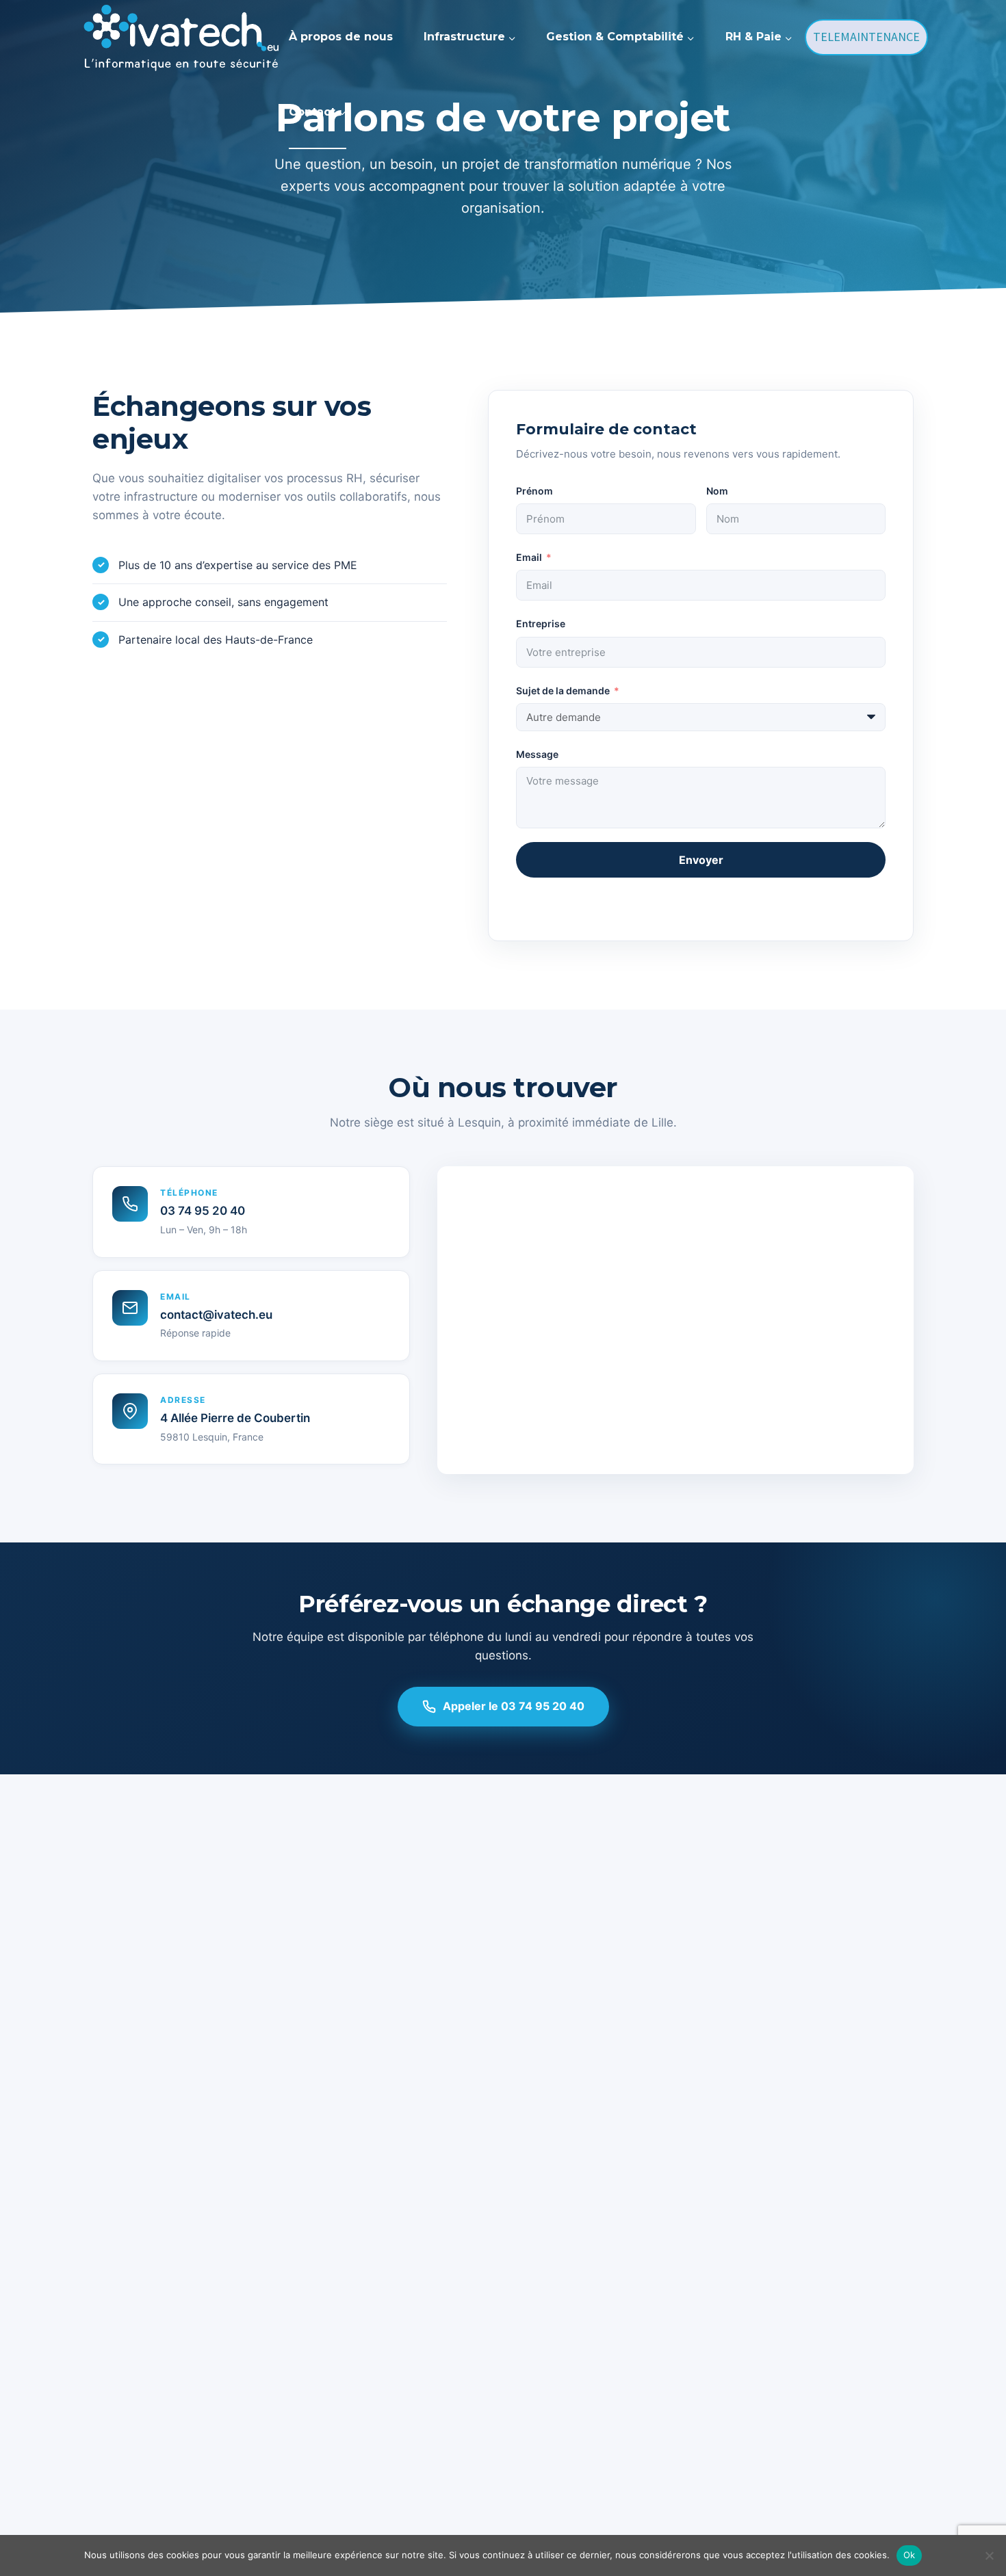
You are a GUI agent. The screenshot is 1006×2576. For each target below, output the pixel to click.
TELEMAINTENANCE (866, 37)
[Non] (989, 2555)
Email (529, 557)
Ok (910, 2555)
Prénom (534, 491)
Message (537, 754)
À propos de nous (341, 37)
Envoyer (701, 860)
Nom (717, 491)
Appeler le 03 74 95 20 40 (514, 1706)
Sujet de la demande (563, 691)
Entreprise (541, 623)
